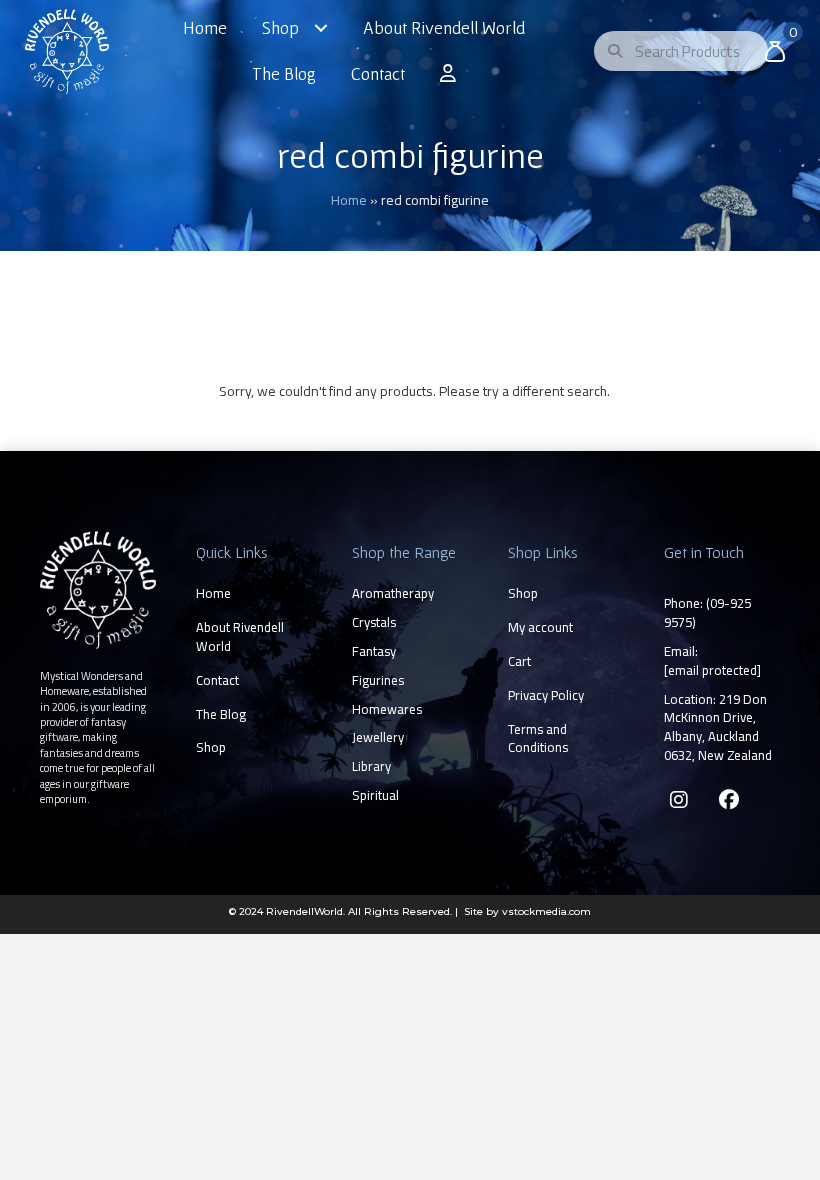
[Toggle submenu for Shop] (320, 28)
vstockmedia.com (546, 911)
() (707, 612)
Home (349, 200)
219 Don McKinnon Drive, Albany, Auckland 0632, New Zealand (718, 727)
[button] (679, 800)
